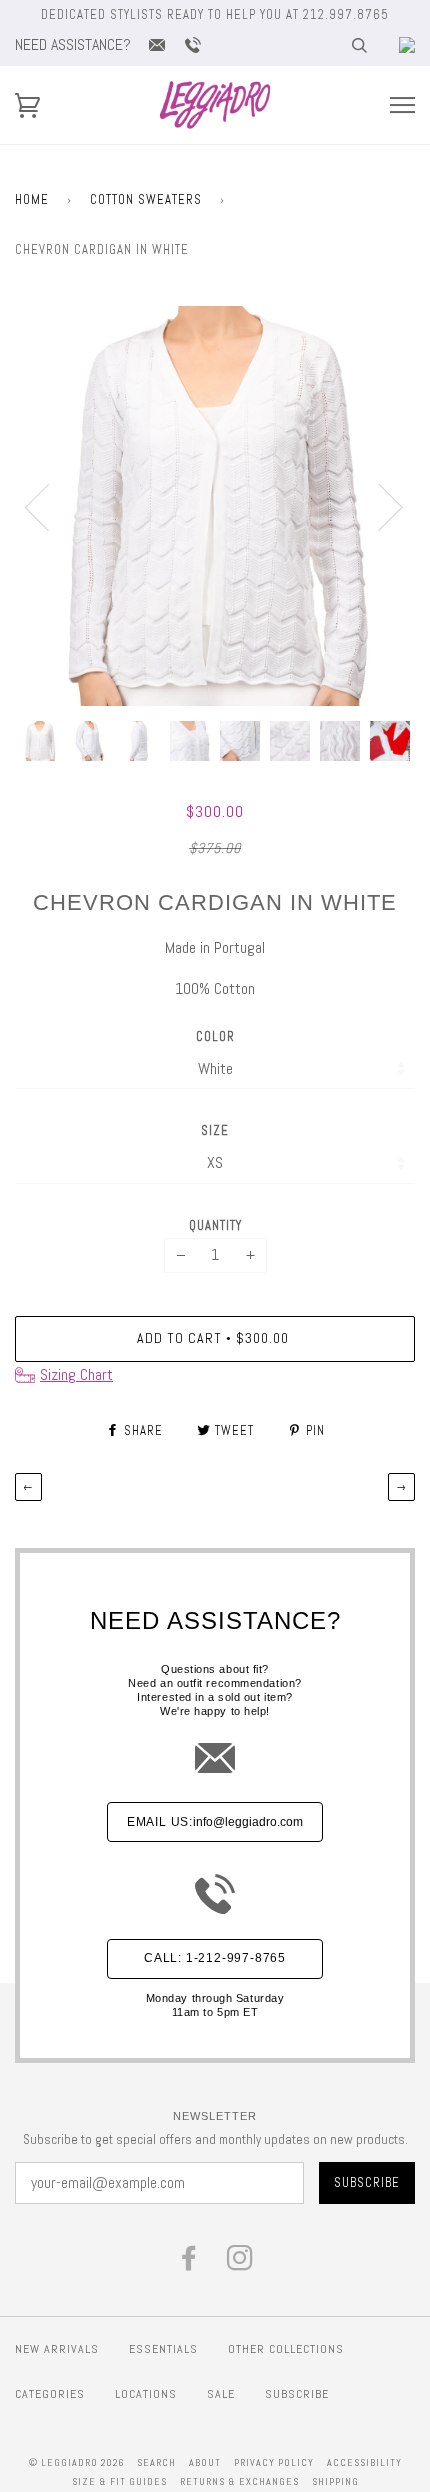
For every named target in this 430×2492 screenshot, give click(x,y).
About (205, 2462)
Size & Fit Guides (119, 2481)
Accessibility (364, 2462)
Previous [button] (49, 506)
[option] (215, 506)
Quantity (215, 1225)
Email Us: (215, 1822)
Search (156, 2462)
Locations (146, 2394)
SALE (221, 2394)
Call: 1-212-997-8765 (215, 1958)
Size (215, 1130)
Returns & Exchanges (239, 2481)
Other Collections (286, 2349)
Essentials (163, 2349)
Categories (50, 2394)
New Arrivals (57, 2349)
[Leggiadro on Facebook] (189, 2263)
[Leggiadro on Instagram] (240, 2263)
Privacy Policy (274, 2462)
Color (215, 1036)
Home (32, 199)
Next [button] (378, 506)
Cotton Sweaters (146, 199)
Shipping (335, 2481)
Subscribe (297, 2394)
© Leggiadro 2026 (76, 2462)
